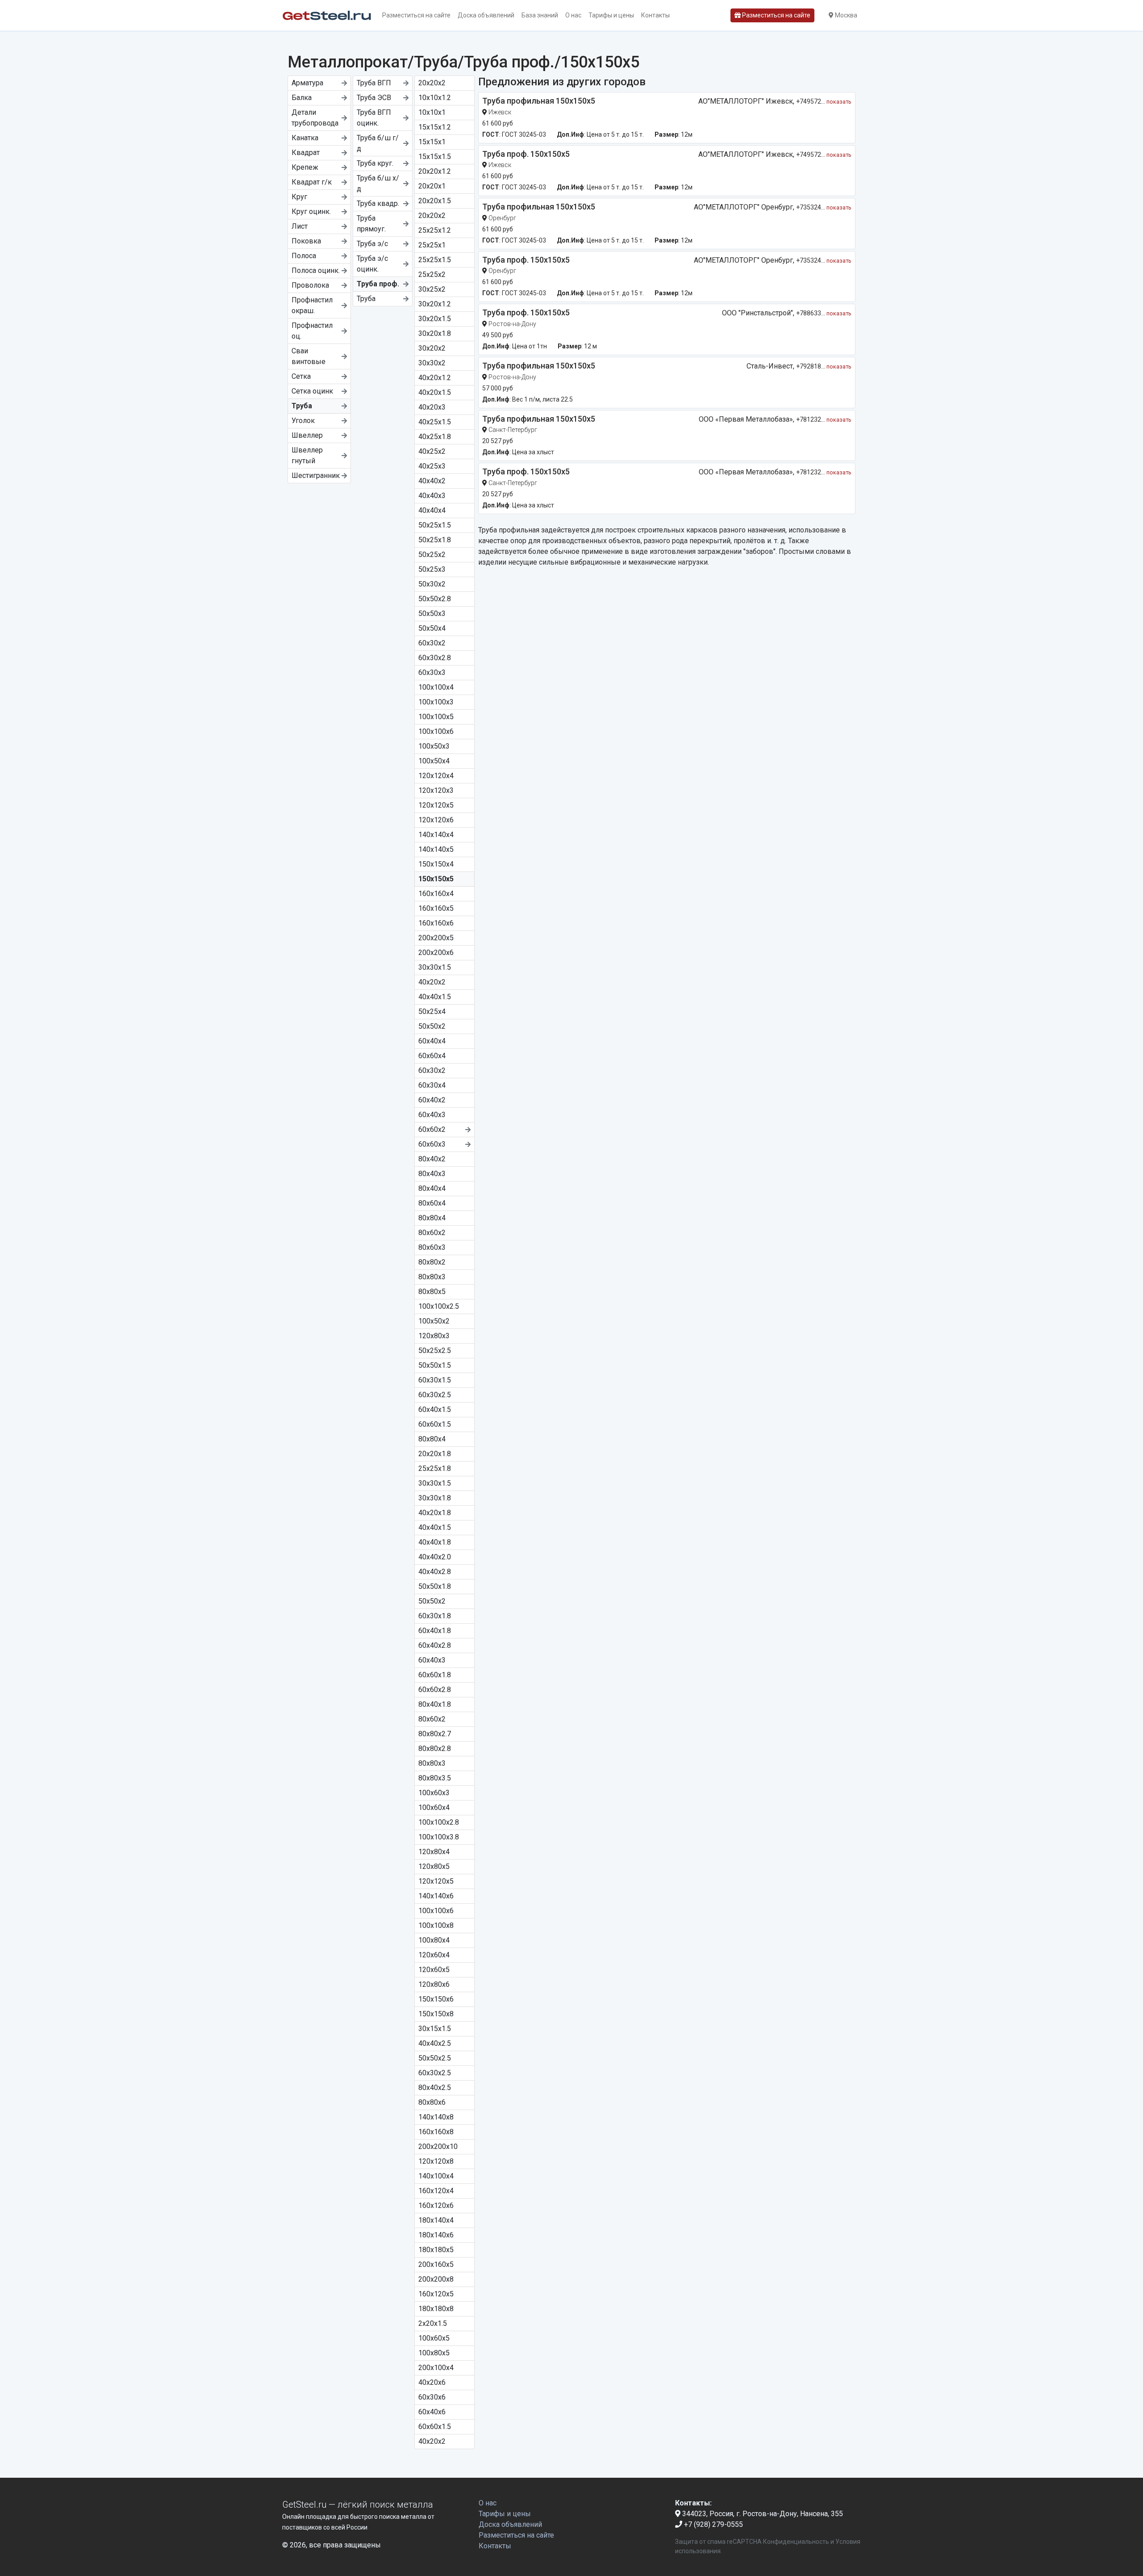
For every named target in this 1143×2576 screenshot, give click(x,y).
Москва (845, 15)
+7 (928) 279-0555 (713, 2524)
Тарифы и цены (611, 15)
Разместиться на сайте (416, 15)
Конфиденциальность (796, 2542)
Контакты (655, 15)
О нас (573, 15)
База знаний (540, 15)
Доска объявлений (486, 15)
